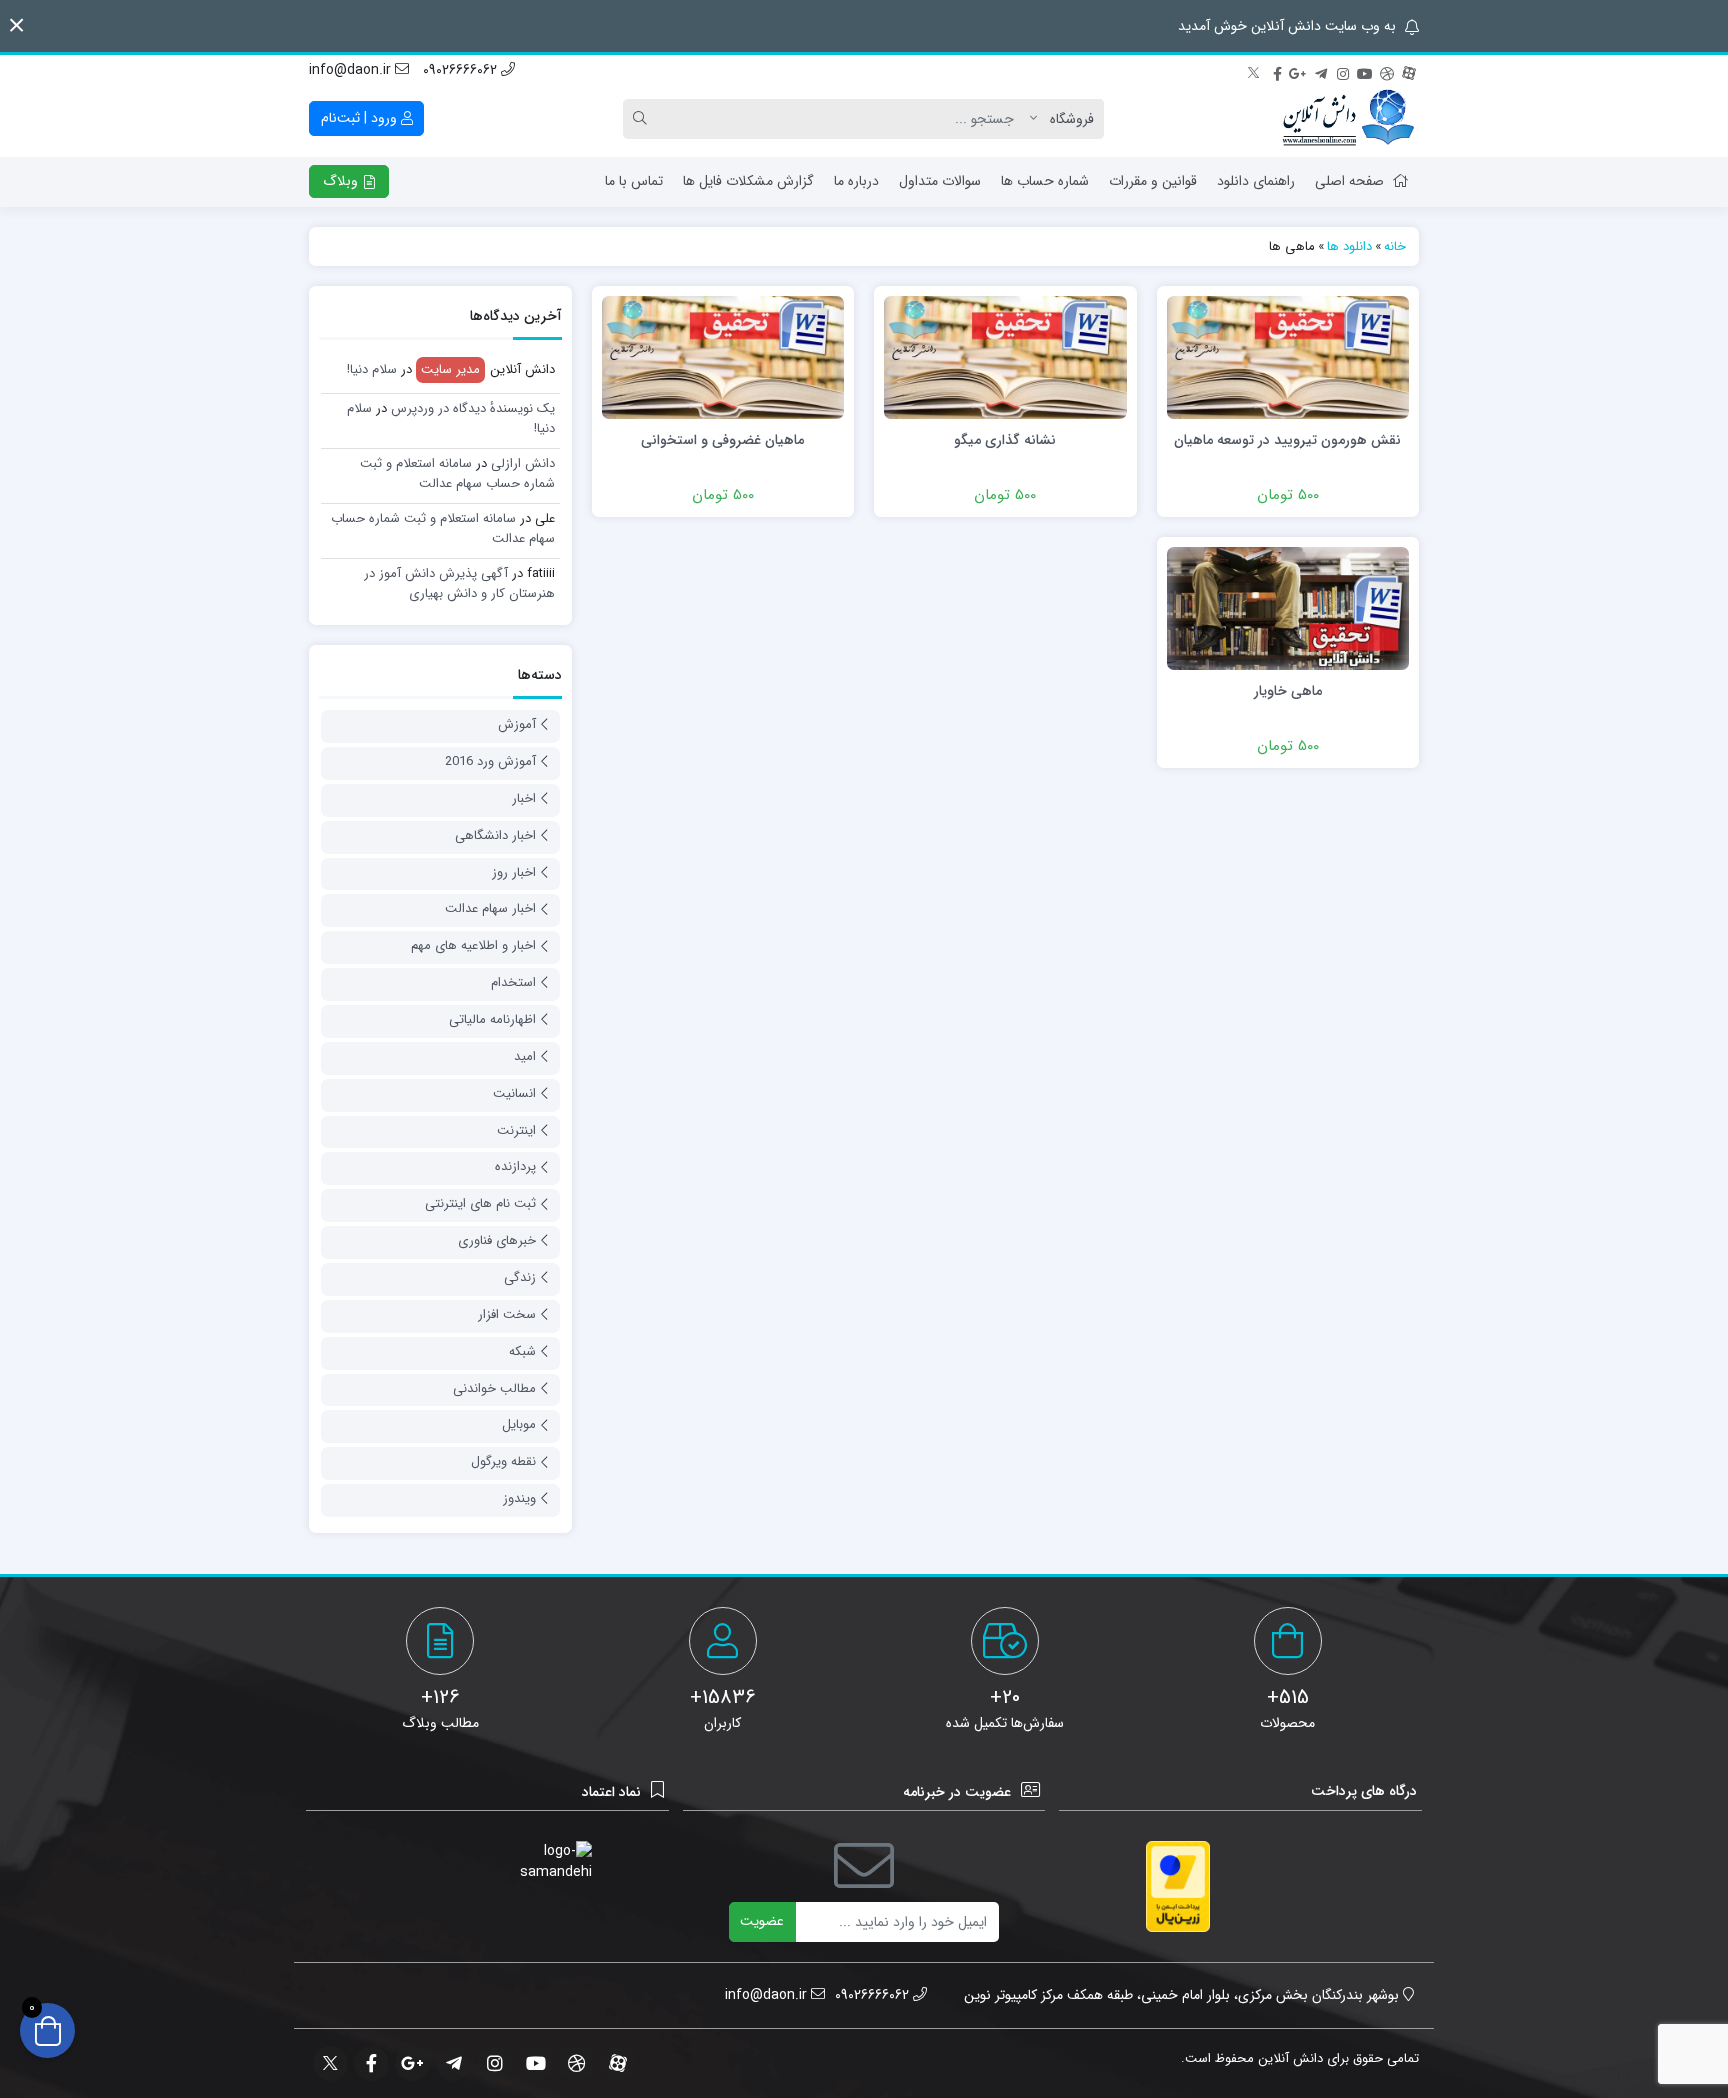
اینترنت (516, 1130)
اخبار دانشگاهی (495, 835)
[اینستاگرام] (1343, 71)
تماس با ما (634, 181)
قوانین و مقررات (1153, 181)
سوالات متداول (940, 181)
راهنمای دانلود (1256, 181)
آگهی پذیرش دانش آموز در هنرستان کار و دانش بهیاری (459, 583)
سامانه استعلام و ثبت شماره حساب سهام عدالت (457, 473)
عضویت (762, 1921)
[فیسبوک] (1277, 71)
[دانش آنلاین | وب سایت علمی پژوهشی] (1347, 119)
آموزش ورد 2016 (490, 761)
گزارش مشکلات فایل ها (748, 181)
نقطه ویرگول (503, 1461)
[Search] (643, 119)
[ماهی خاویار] (1288, 608)
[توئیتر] (1255, 71)
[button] (16, 25)
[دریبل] (1387, 71)
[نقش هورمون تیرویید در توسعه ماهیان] (1288, 357)
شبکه (522, 1351)
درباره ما (856, 181)
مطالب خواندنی (494, 1388)
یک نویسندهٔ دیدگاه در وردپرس (473, 408)
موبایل (519, 1424)
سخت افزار (507, 1314)
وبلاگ (342, 181)
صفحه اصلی (1349, 181)
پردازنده (515, 1166)
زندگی (520, 1277)
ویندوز (519, 1498)
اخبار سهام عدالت (490, 908)
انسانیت (514, 1093)
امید (525, 1056)
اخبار (524, 798)
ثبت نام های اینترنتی (480, 1203)
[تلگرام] (1321, 71)
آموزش (517, 724)
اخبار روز (514, 872)
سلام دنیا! (372, 369)
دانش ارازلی (523, 463)
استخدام (513, 982)
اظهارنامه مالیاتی (492, 1019)
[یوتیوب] (1365, 71)
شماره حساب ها (1045, 181)
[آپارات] (1409, 71)
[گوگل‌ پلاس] (1299, 71)
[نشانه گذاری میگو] (1005, 357)
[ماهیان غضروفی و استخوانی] (723, 357)
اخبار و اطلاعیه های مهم (473, 945)
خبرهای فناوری (497, 1240)
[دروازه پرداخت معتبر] (1178, 1886)
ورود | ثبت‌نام (361, 118)
